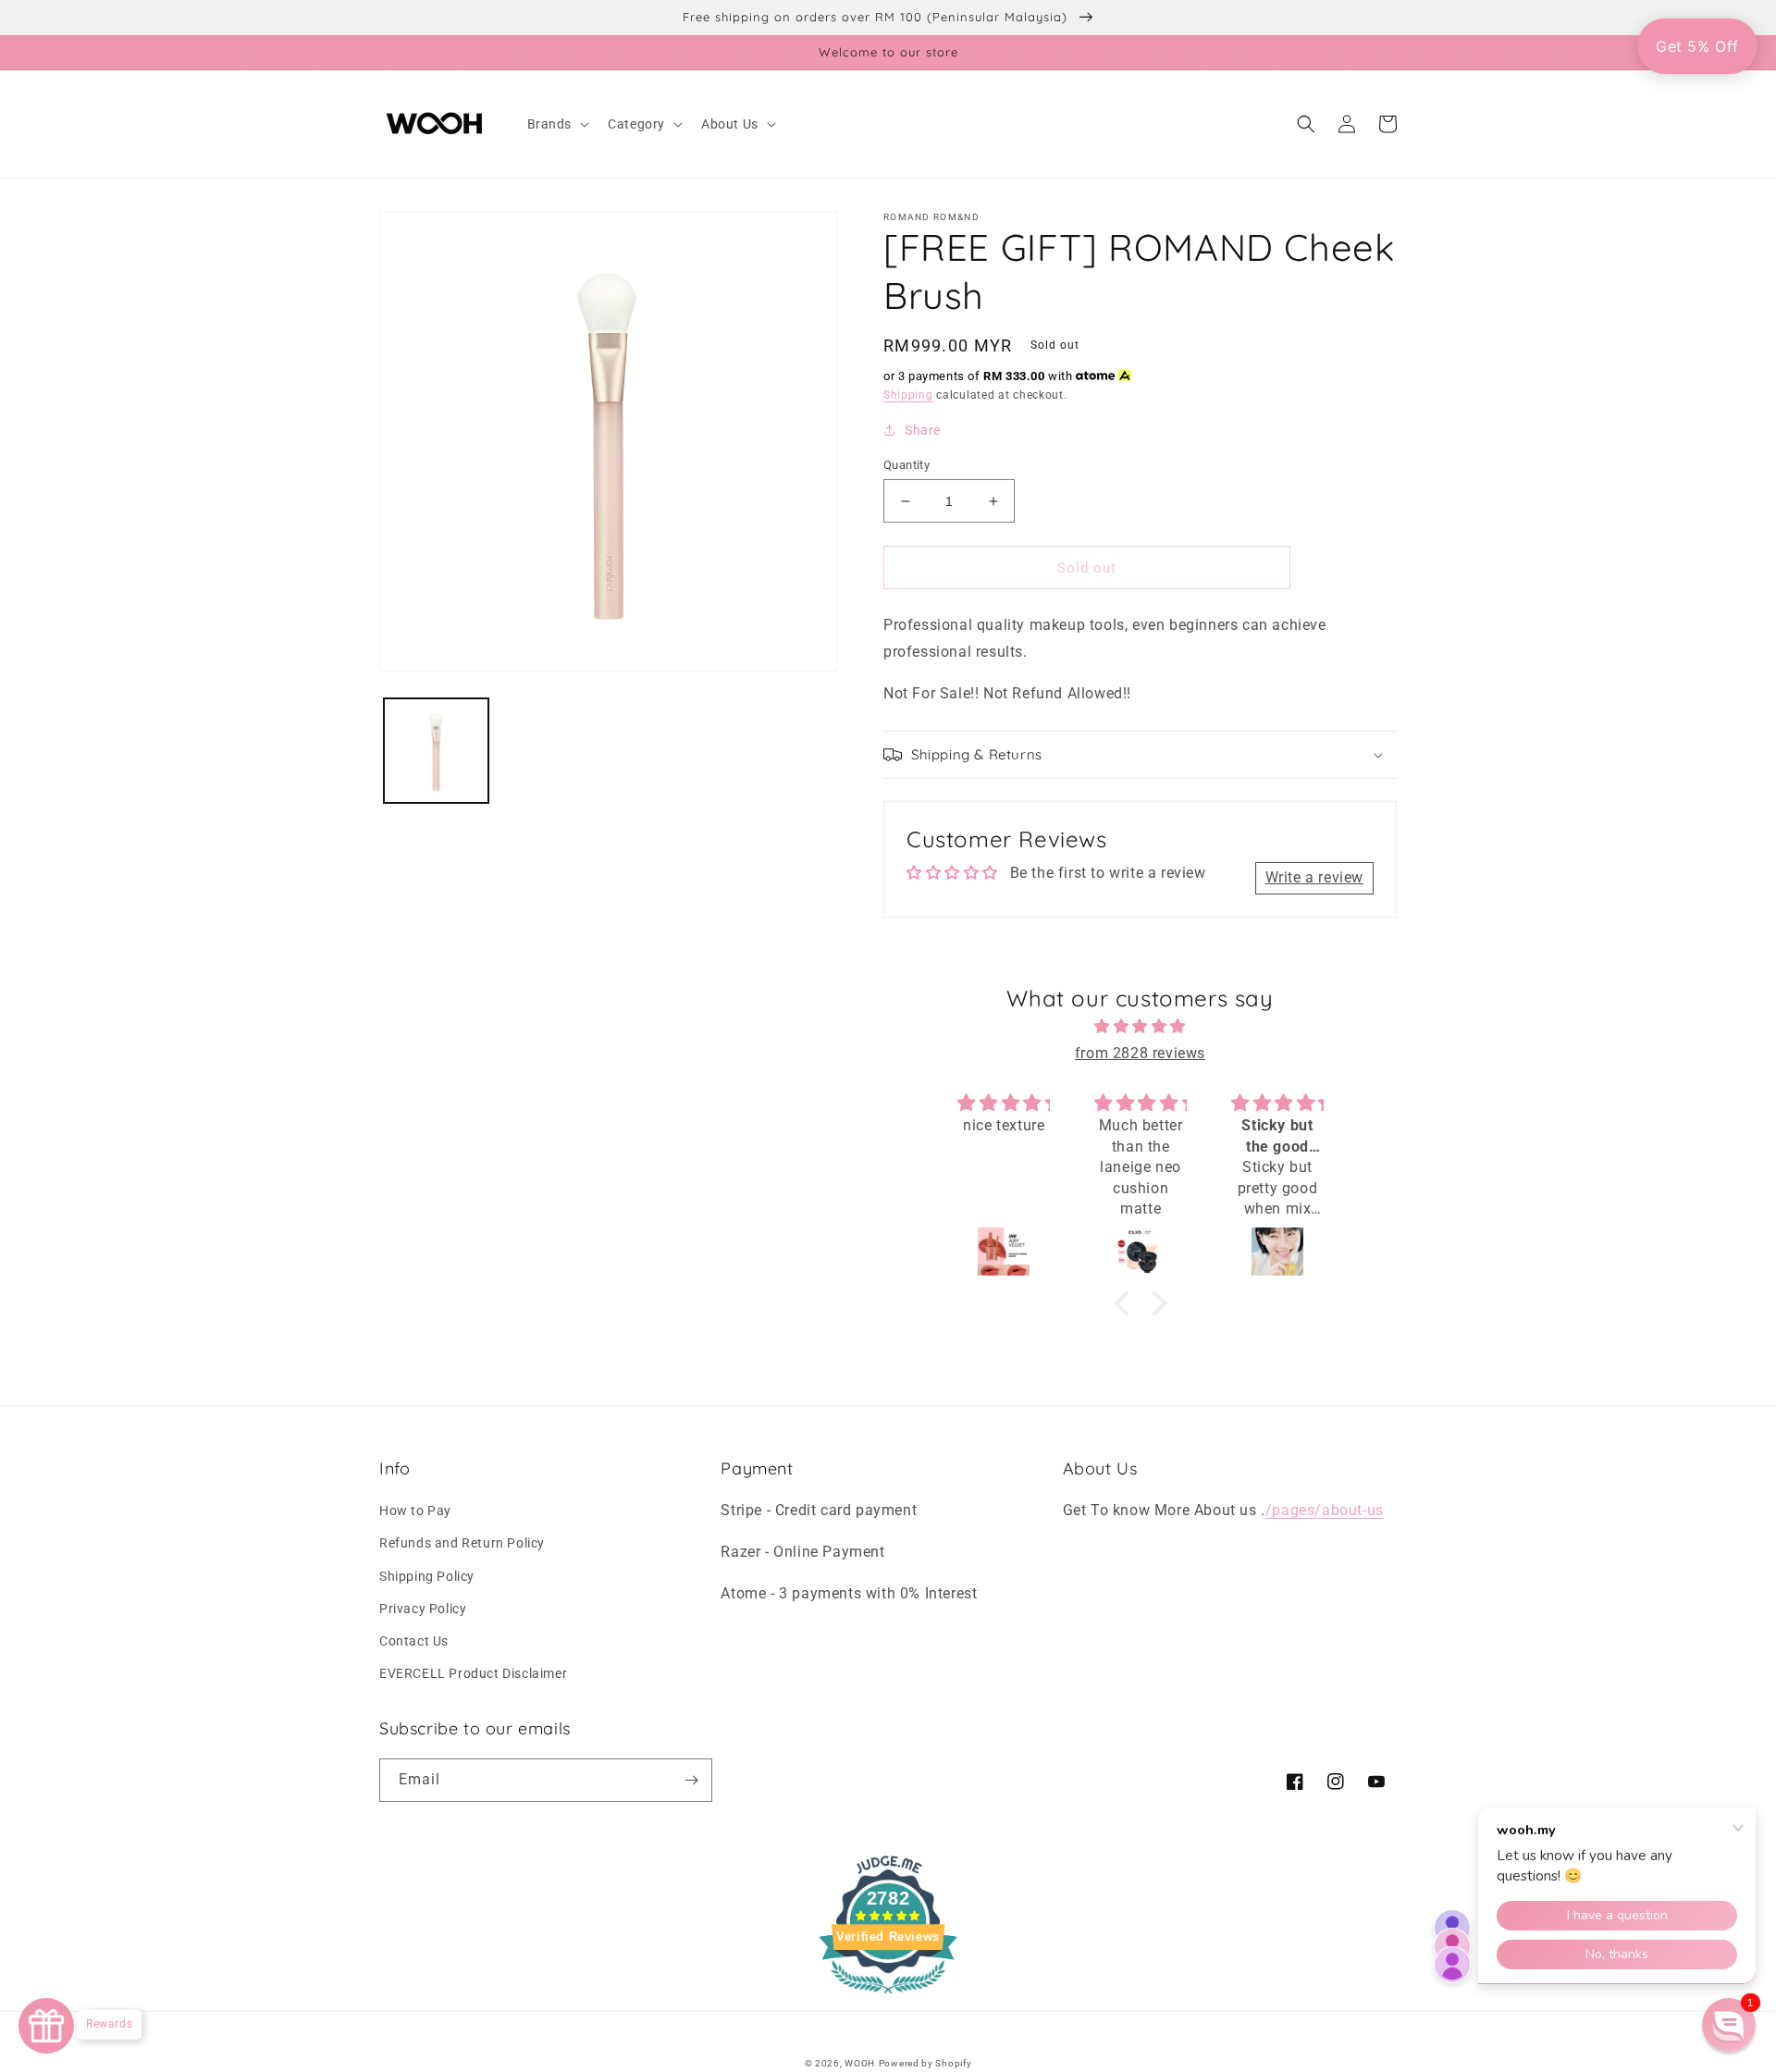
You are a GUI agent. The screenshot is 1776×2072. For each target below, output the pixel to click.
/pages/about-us (1325, 1510)
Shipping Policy (427, 1576)
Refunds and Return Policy (462, 1543)
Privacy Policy (423, 1609)
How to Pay (415, 1511)
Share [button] (923, 430)
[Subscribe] (691, 1780)
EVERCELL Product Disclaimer (473, 1673)
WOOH (860, 2063)
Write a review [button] (1314, 877)
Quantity (906, 465)
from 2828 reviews (1140, 1053)
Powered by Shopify (925, 2063)
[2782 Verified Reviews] (888, 1997)
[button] (557, 124)
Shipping (908, 395)
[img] (1141, 1027)
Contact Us (414, 1641)
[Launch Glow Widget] (46, 2026)
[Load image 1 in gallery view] (436, 751)
